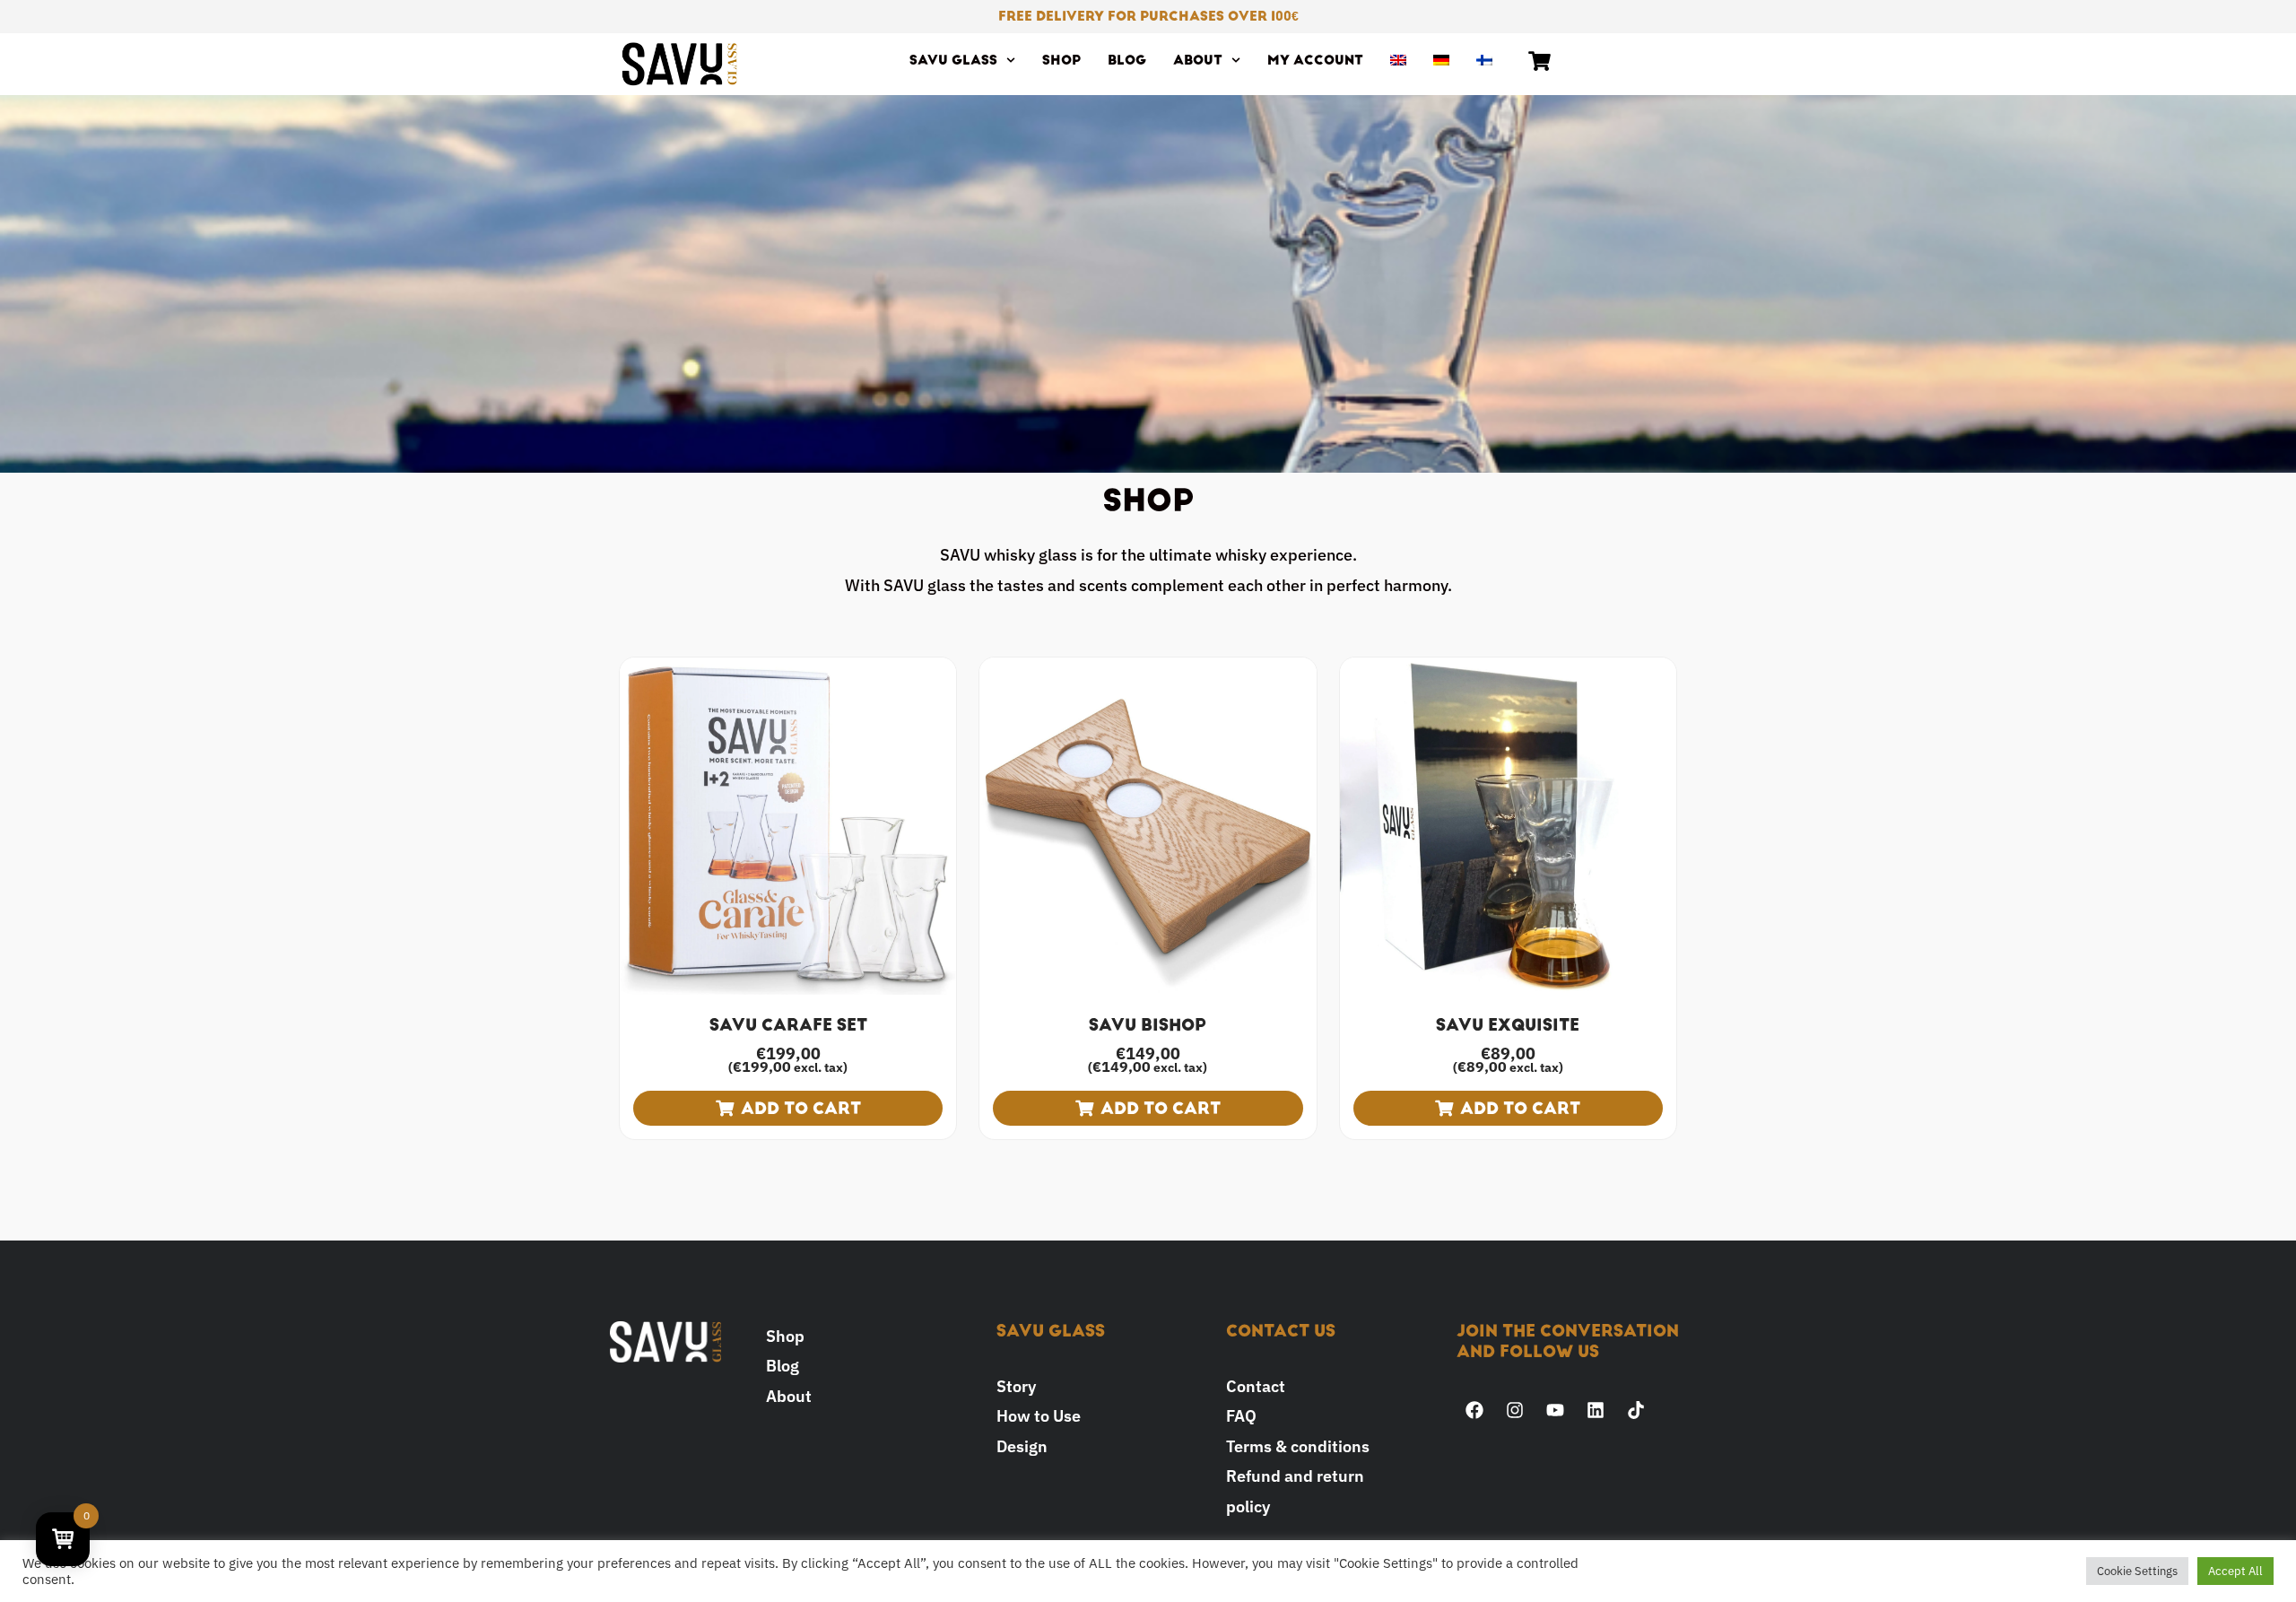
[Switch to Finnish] (1484, 60)
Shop (1061, 60)
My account (1315, 60)
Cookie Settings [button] (2137, 1571)
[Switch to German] (1441, 60)
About (1198, 60)
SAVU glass (953, 60)
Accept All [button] (2235, 1571)
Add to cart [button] (801, 1109)
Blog (1127, 60)
